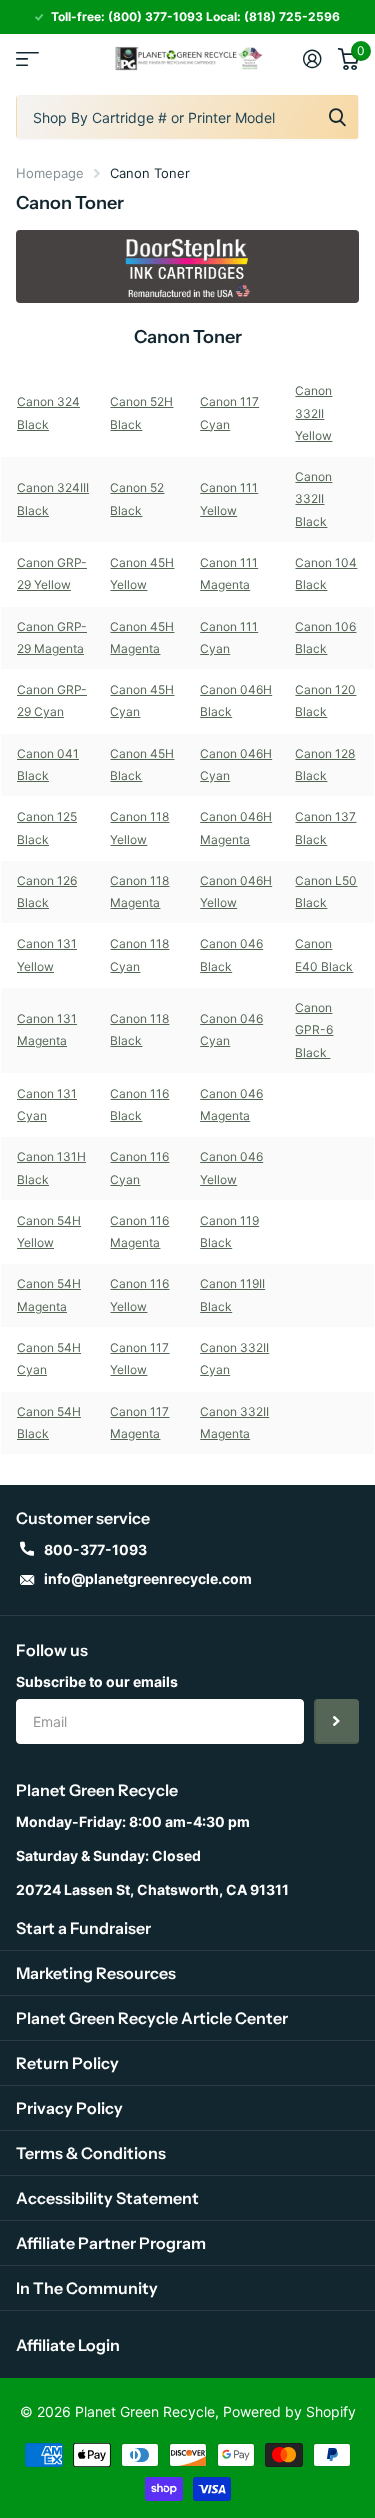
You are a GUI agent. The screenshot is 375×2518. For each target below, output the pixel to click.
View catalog (27, 58)
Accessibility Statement (107, 2198)
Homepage (50, 173)
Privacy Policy (69, 2108)
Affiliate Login (68, 2345)
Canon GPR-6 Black (314, 1030)
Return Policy (67, 2063)
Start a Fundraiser (83, 1928)
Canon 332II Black (313, 499)
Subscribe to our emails (97, 1681)
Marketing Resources (96, 1973)
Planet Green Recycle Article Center (152, 2018)
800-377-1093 (95, 1549)
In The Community (87, 2288)
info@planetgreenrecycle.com (148, 1578)
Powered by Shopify (289, 2411)
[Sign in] (312, 59)
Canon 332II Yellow (313, 413)
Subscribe (336, 1721)
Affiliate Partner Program (111, 2243)
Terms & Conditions (91, 2153)
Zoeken (337, 117)
